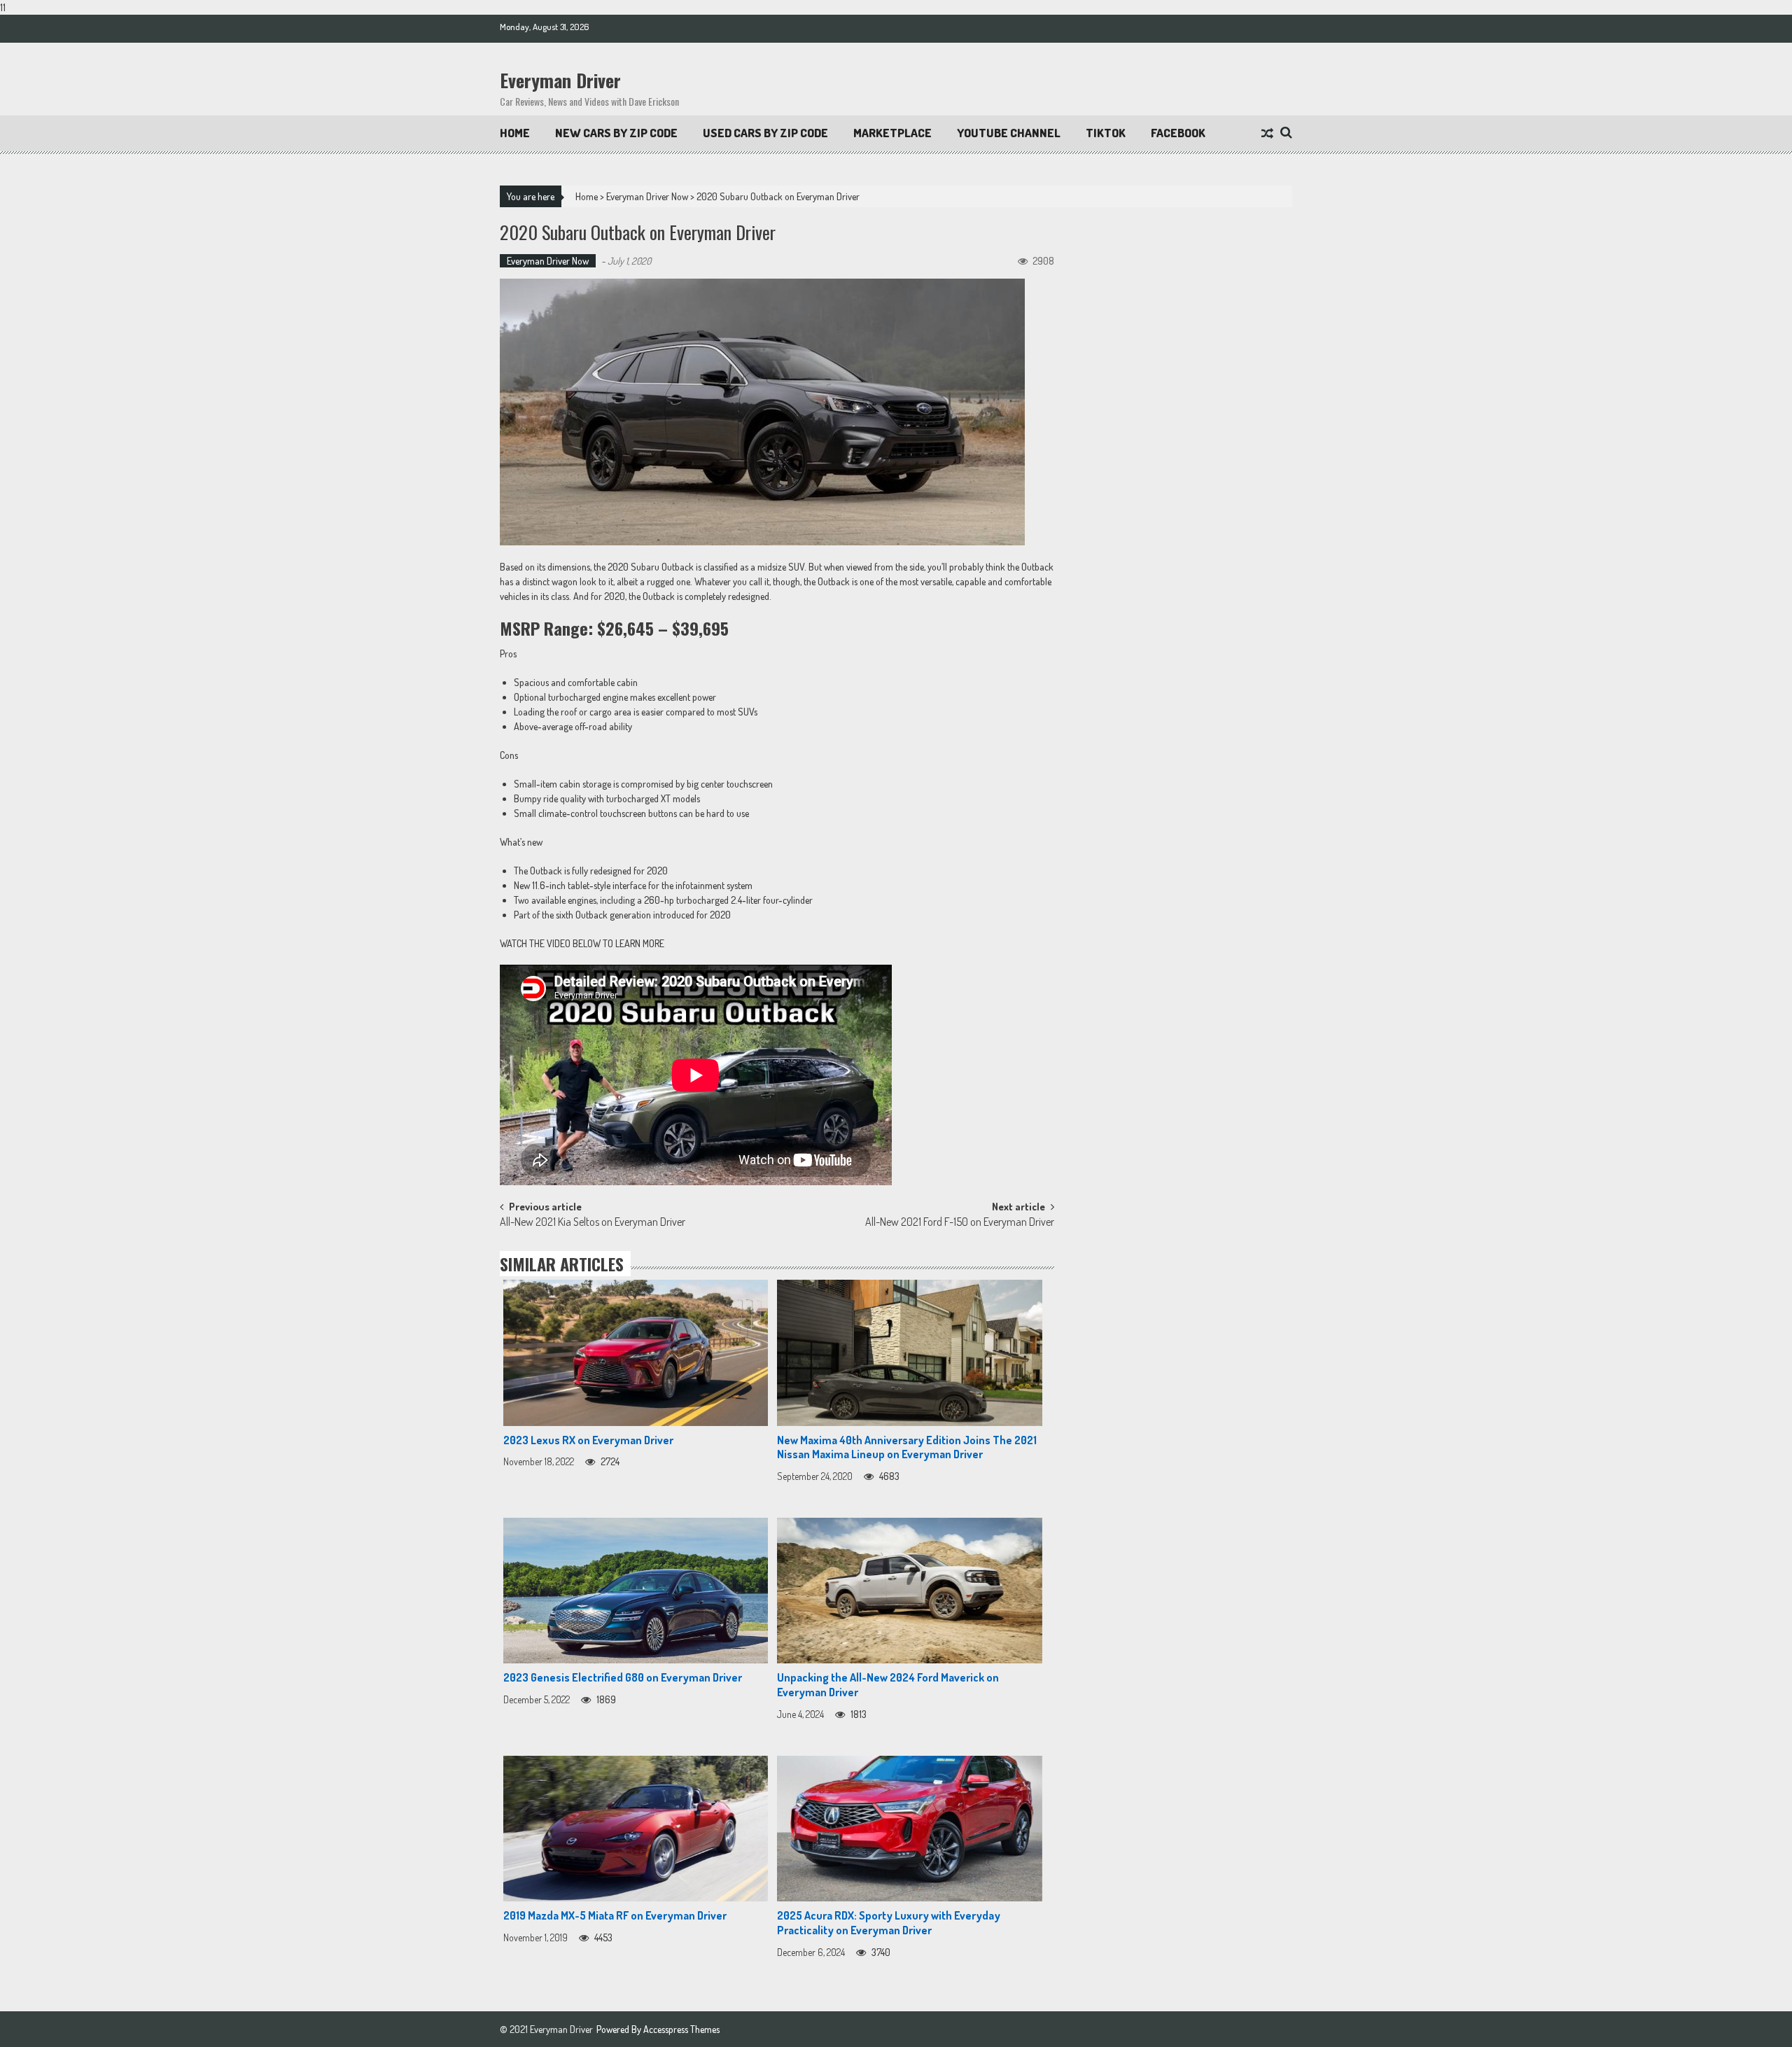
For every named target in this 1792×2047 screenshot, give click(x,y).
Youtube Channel (1009, 133)
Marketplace (892, 133)
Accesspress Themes (681, 2029)
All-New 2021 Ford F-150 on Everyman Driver (960, 1223)
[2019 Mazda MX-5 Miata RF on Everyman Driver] (636, 1829)
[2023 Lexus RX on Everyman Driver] (636, 1353)
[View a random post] (1267, 134)
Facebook (1178, 133)
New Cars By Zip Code (616, 133)
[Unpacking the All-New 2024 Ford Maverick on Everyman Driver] (909, 1591)
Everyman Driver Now (647, 196)
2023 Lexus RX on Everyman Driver (588, 1440)
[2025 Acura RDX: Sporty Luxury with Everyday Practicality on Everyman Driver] (909, 1829)
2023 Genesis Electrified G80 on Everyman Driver (623, 1677)
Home (515, 133)
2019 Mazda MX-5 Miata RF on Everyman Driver (615, 1915)
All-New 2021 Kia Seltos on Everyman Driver (593, 1223)
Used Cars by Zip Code (765, 133)
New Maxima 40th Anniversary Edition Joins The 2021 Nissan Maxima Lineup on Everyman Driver (907, 1447)
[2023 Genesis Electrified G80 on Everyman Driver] (636, 1591)
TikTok (1106, 133)
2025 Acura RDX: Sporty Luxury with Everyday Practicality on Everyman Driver (889, 1923)
